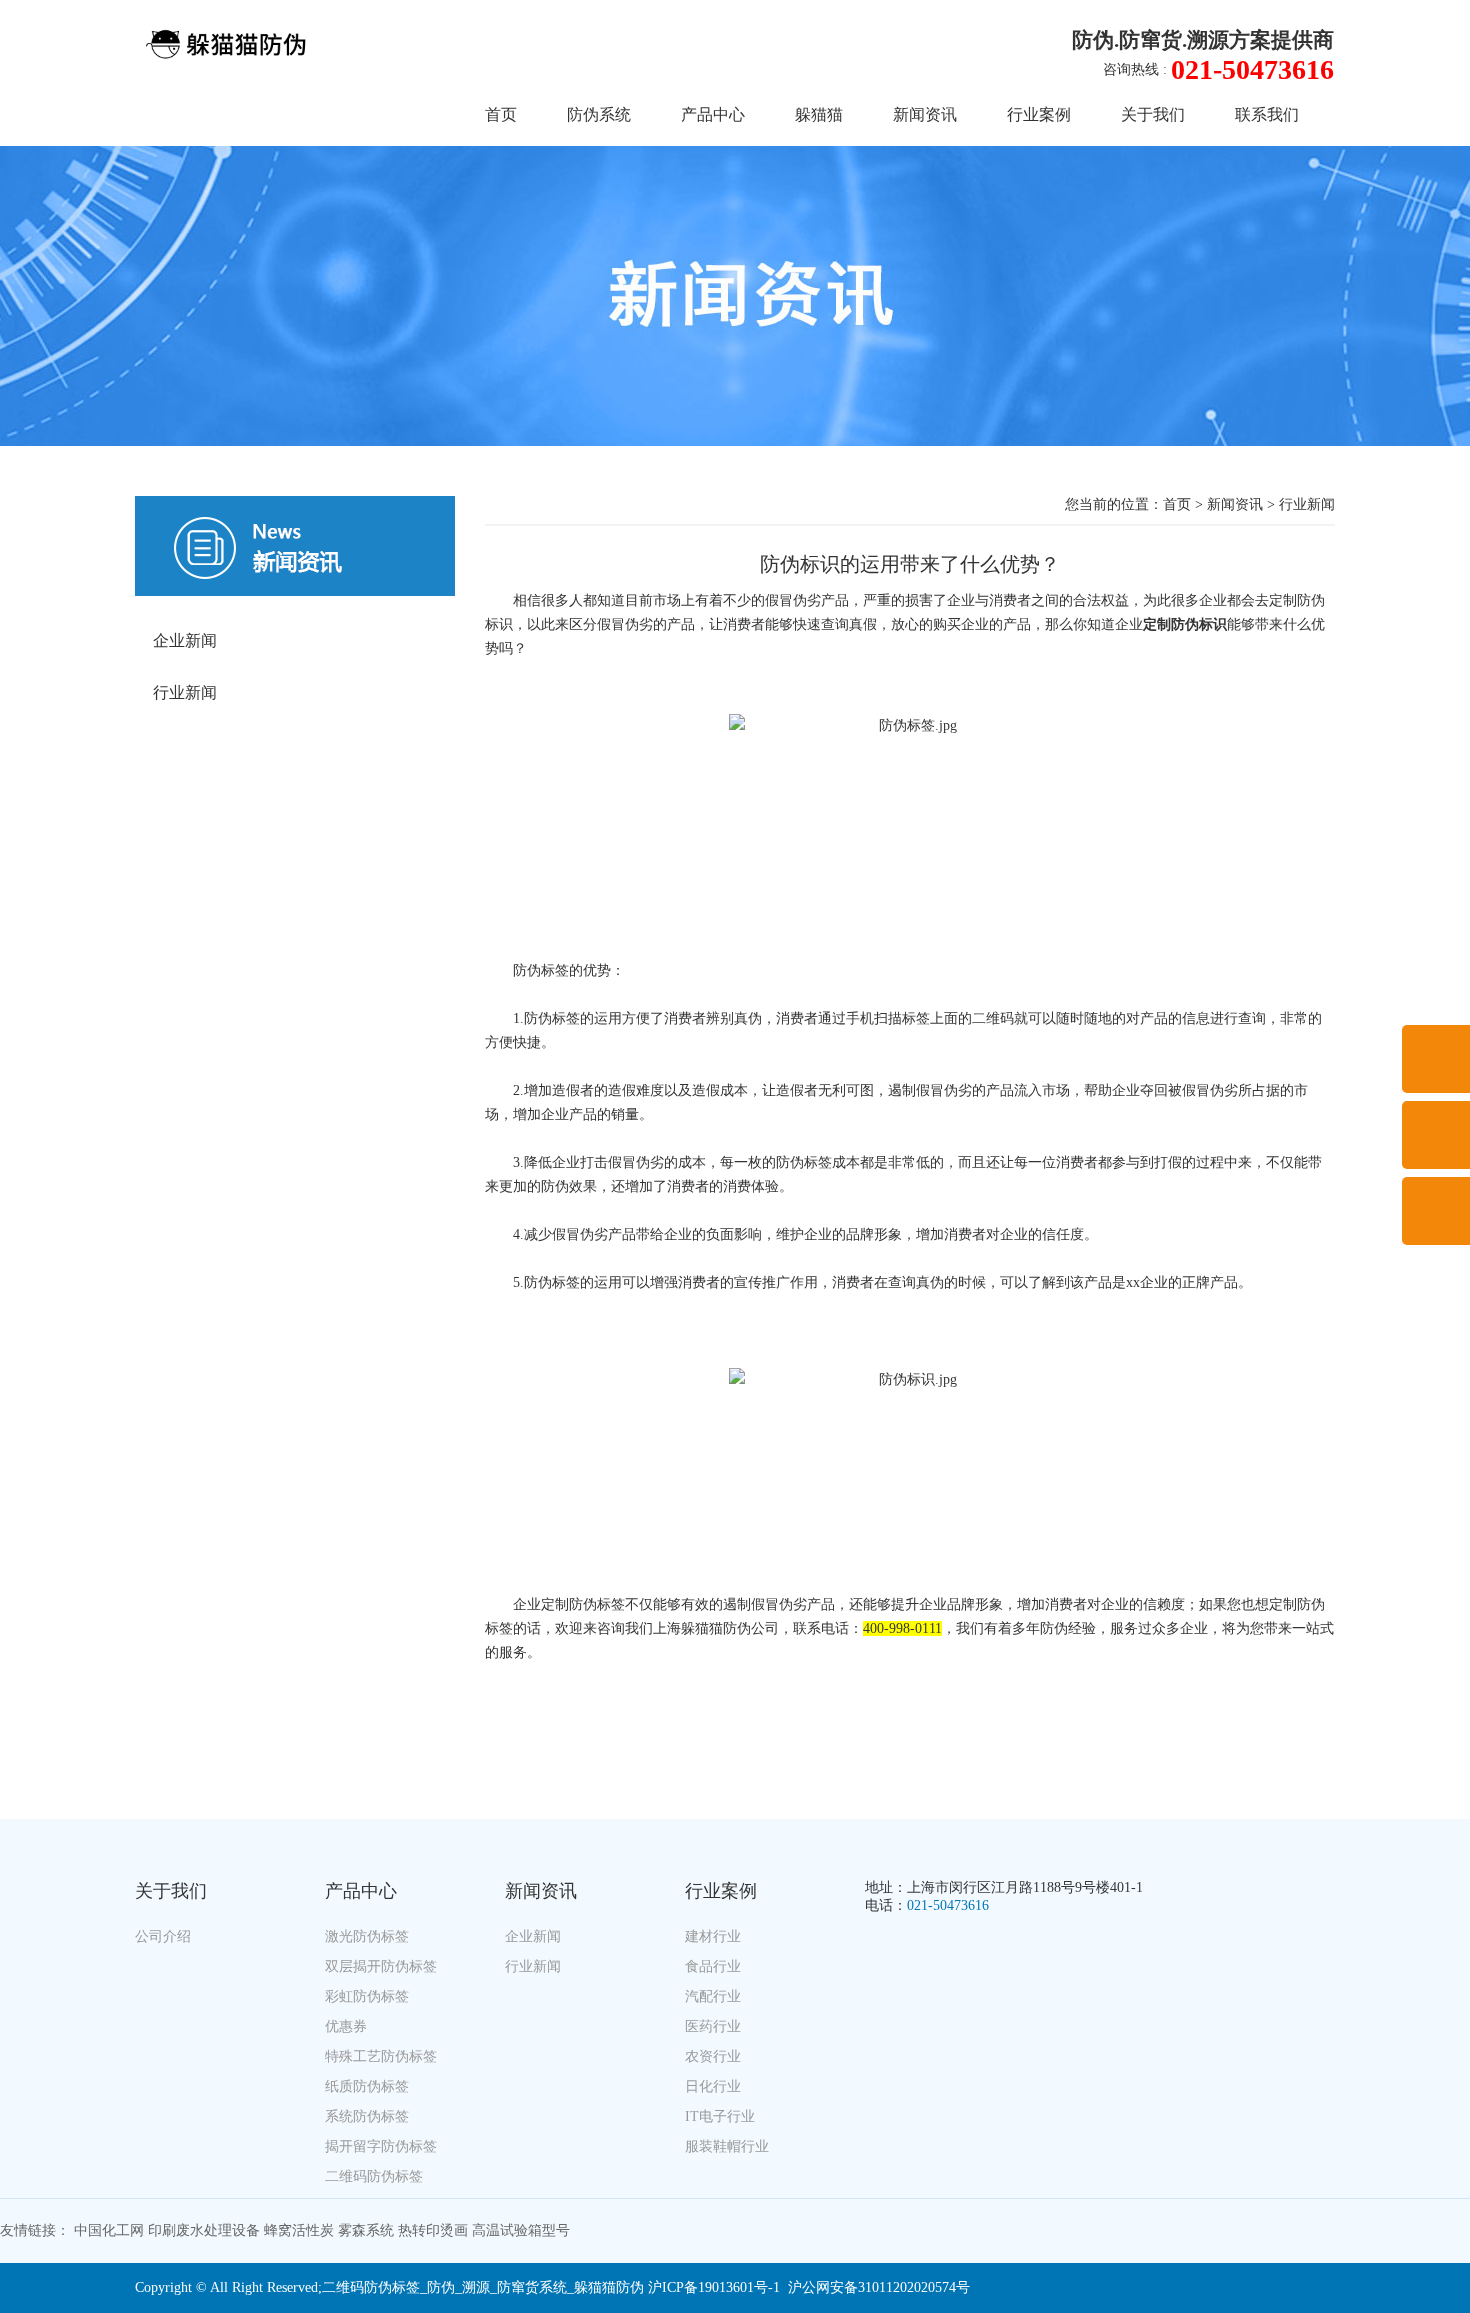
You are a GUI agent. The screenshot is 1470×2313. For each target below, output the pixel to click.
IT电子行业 (720, 2116)
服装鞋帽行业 (727, 2146)
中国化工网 (109, 2230)
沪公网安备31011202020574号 (879, 2287)
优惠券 (346, 2026)
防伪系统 (599, 114)
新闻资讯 (925, 114)
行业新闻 (185, 692)
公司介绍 (163, 1936)
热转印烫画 (433, 2230)
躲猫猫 (819, 114)
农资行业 (713, 2056)
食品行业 (713, 1966)
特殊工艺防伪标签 (381, 2056)
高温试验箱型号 (521, 2230)
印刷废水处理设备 (204, 2230)
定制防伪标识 (1185, 624)
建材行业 (713, 1936)
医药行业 (713, 2026)
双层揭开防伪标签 (381, 1966)
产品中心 (713, 114)
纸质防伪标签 (367, 2086)
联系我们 (1267, 114)
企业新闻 (185, 640)
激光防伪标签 (367, 1936)
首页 (501, 114)
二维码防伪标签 (374, 2176)
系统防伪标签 (367, 2116)
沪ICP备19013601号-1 (714, 2287)
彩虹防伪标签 (367, 1996)
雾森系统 (366, 2230)
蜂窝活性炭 (299, 2230)
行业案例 (1039, 114)
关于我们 (1153, 114)
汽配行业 (713, 1996)
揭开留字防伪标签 (381, 2146)
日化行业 (713, 2086)
